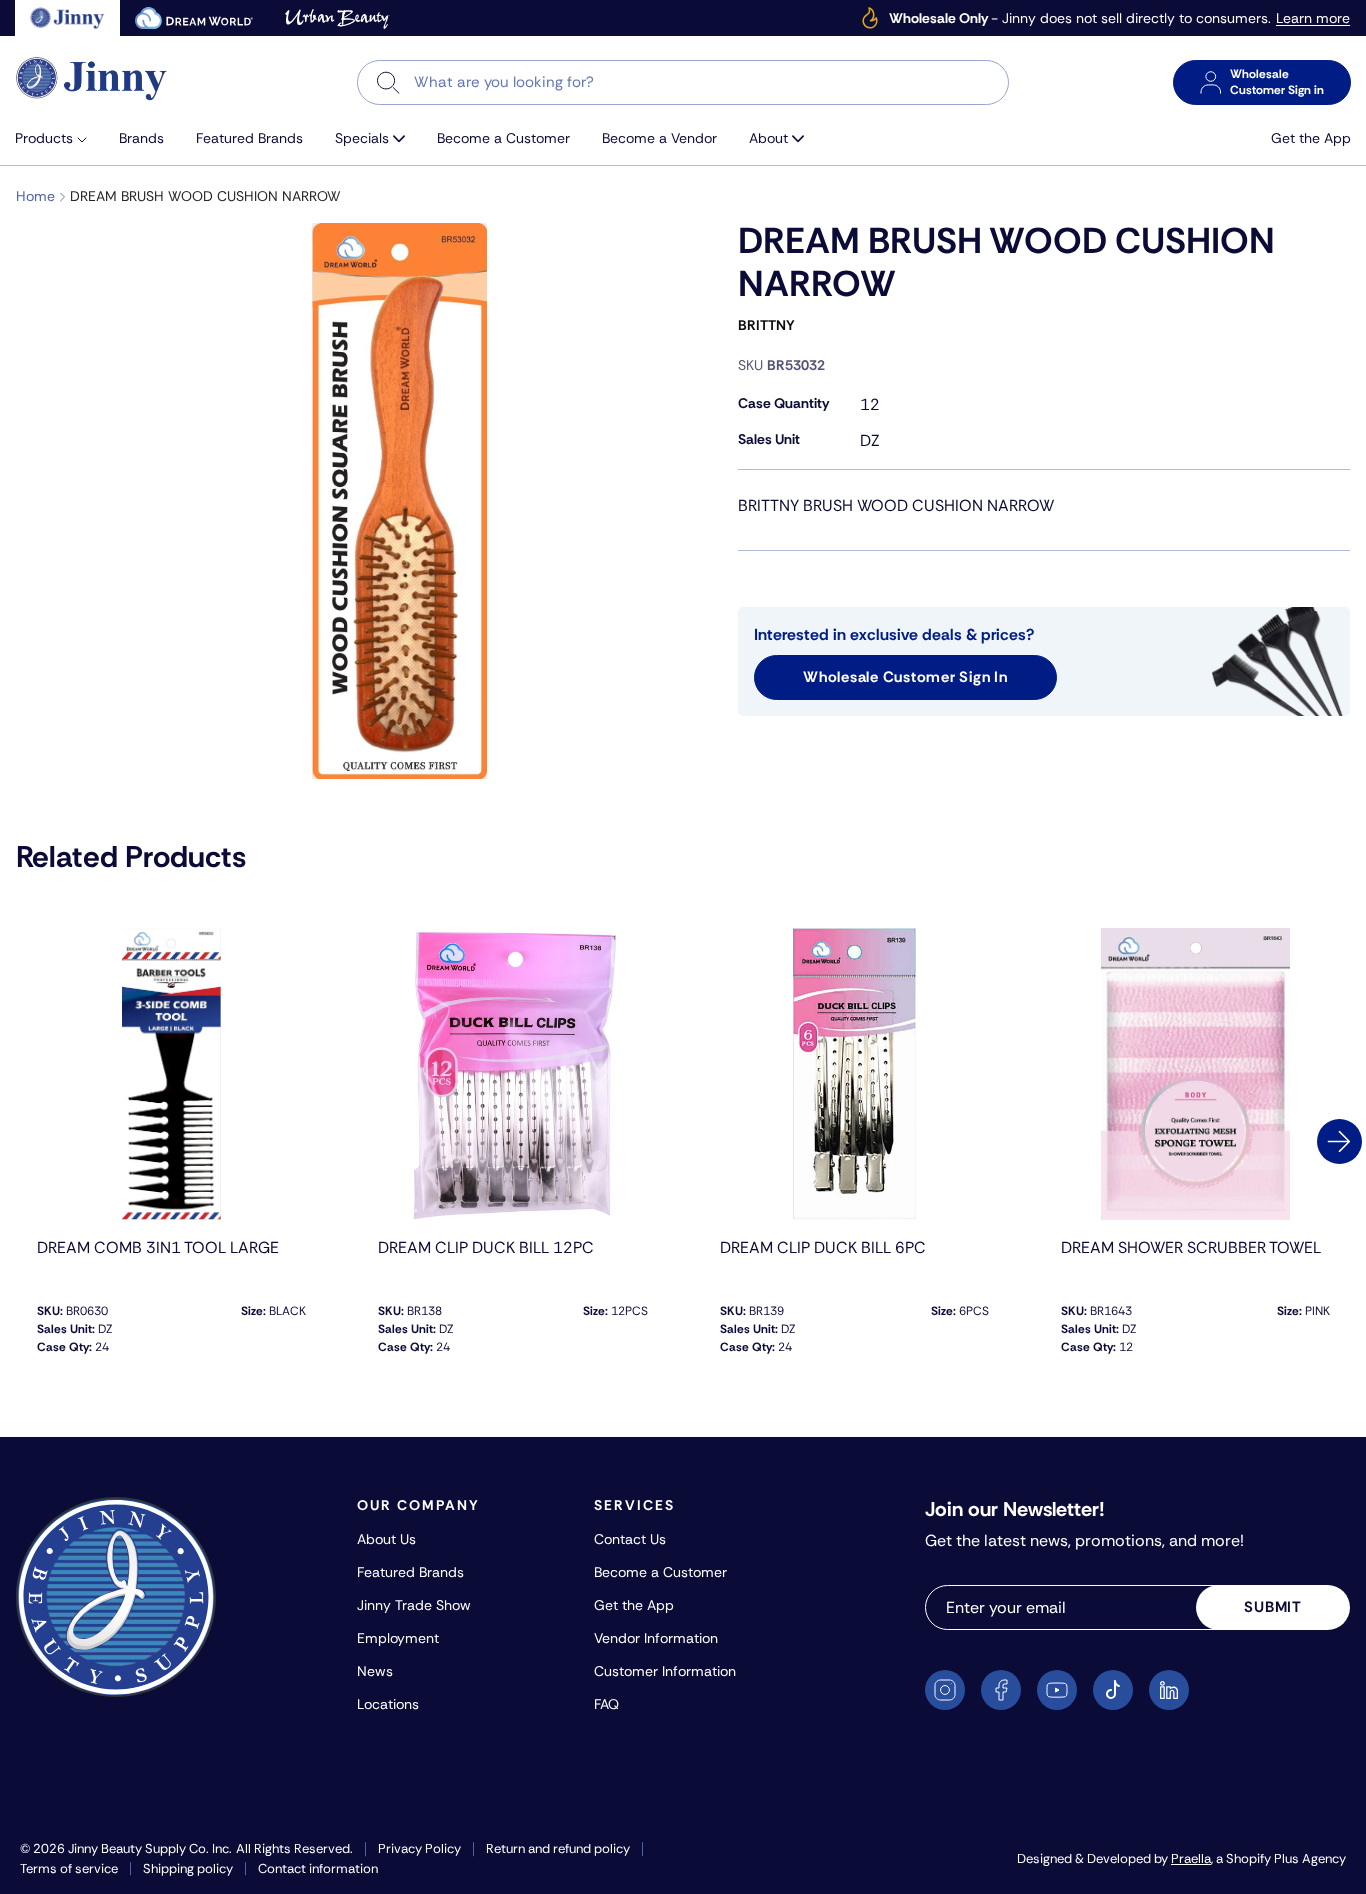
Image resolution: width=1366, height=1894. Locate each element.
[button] (59, 138)
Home (35, 196)
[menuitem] (59, 138)
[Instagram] (945, 1690)
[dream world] (194, 18)
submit (1273, 1607)
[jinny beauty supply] (67, 18)
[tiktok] (1113, 1690)
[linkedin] (1169, 1690)
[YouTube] (1057, 1690)
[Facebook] (1001, 1690)
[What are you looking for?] (388, 82)
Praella (1191, 1858)
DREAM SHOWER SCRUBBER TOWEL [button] (1191, 1247)
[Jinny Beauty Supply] (92, 78)
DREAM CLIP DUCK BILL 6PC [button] (823, 1247)
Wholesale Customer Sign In (905, 677)
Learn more (1313, 18)
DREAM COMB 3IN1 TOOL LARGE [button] (158, 1247)
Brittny (766, 325)
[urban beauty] (337, 18)
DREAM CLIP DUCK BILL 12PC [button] (486, 1247)
